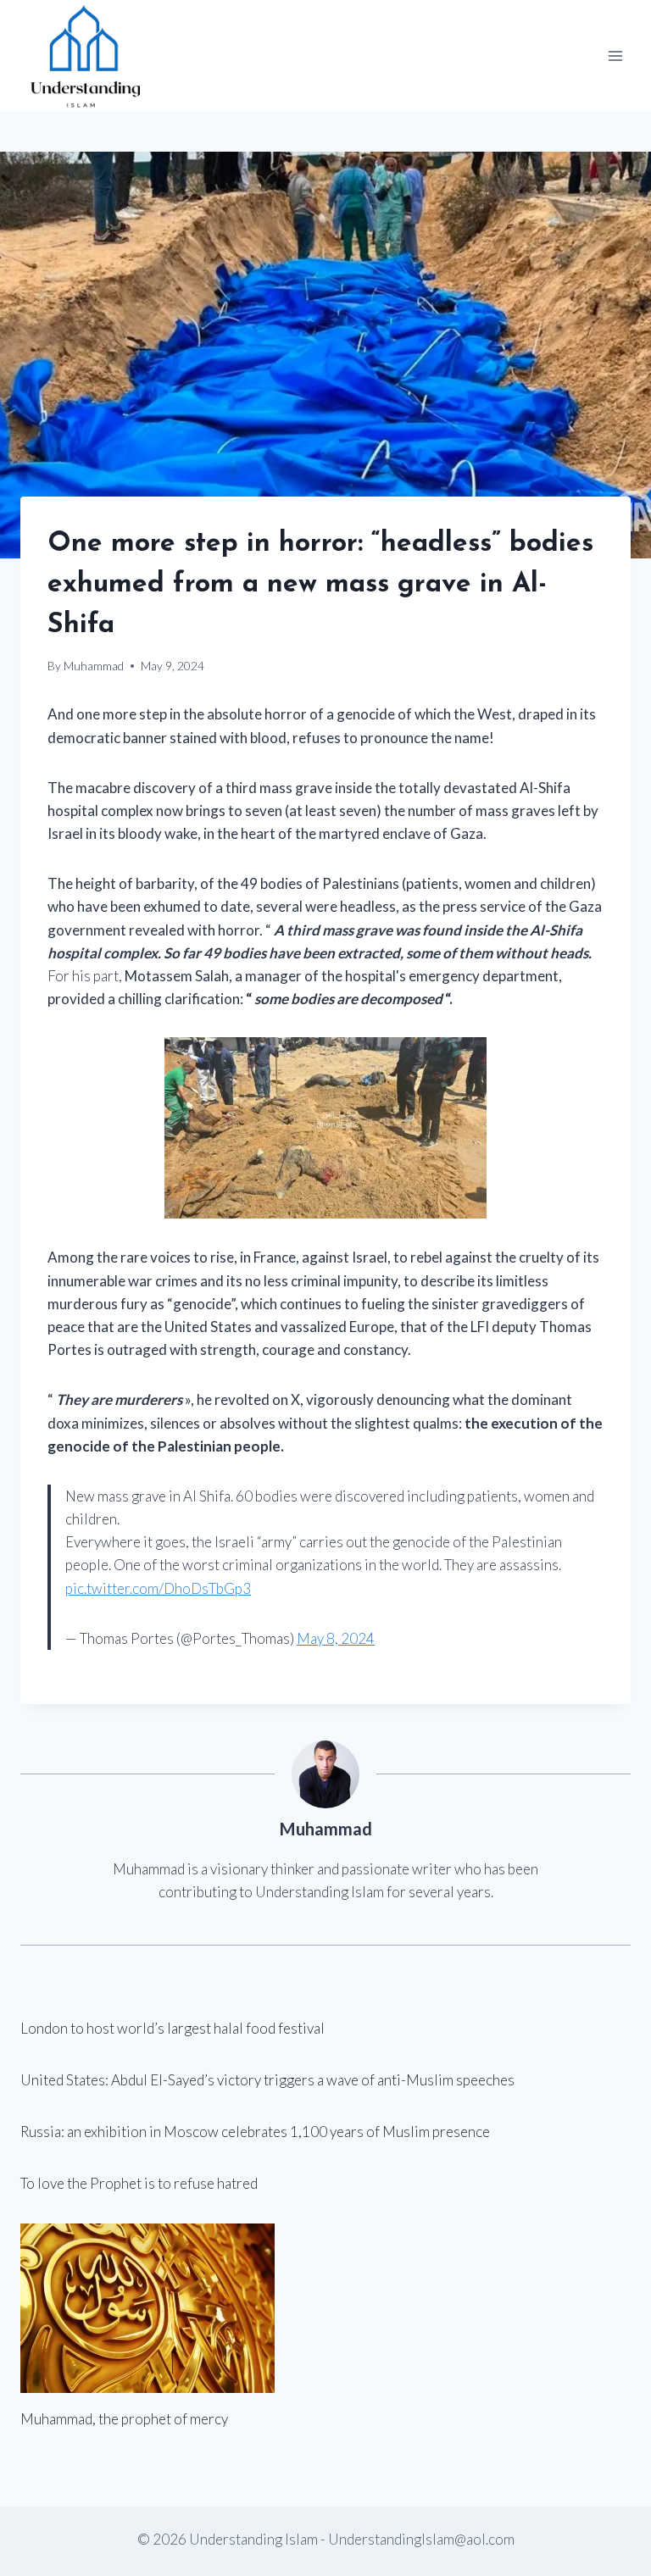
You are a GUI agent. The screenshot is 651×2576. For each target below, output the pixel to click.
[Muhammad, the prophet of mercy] (325, 2308)
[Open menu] (615, 56)
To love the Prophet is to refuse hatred (139, 2183)
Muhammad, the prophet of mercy (124, 2419)
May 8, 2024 (336, 1638)
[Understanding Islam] (84, 56)
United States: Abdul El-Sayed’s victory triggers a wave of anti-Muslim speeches (267, 2080)
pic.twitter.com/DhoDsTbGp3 (158, 1588)
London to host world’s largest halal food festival (172, 2028)
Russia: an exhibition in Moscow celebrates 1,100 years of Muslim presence (255, 2132)
